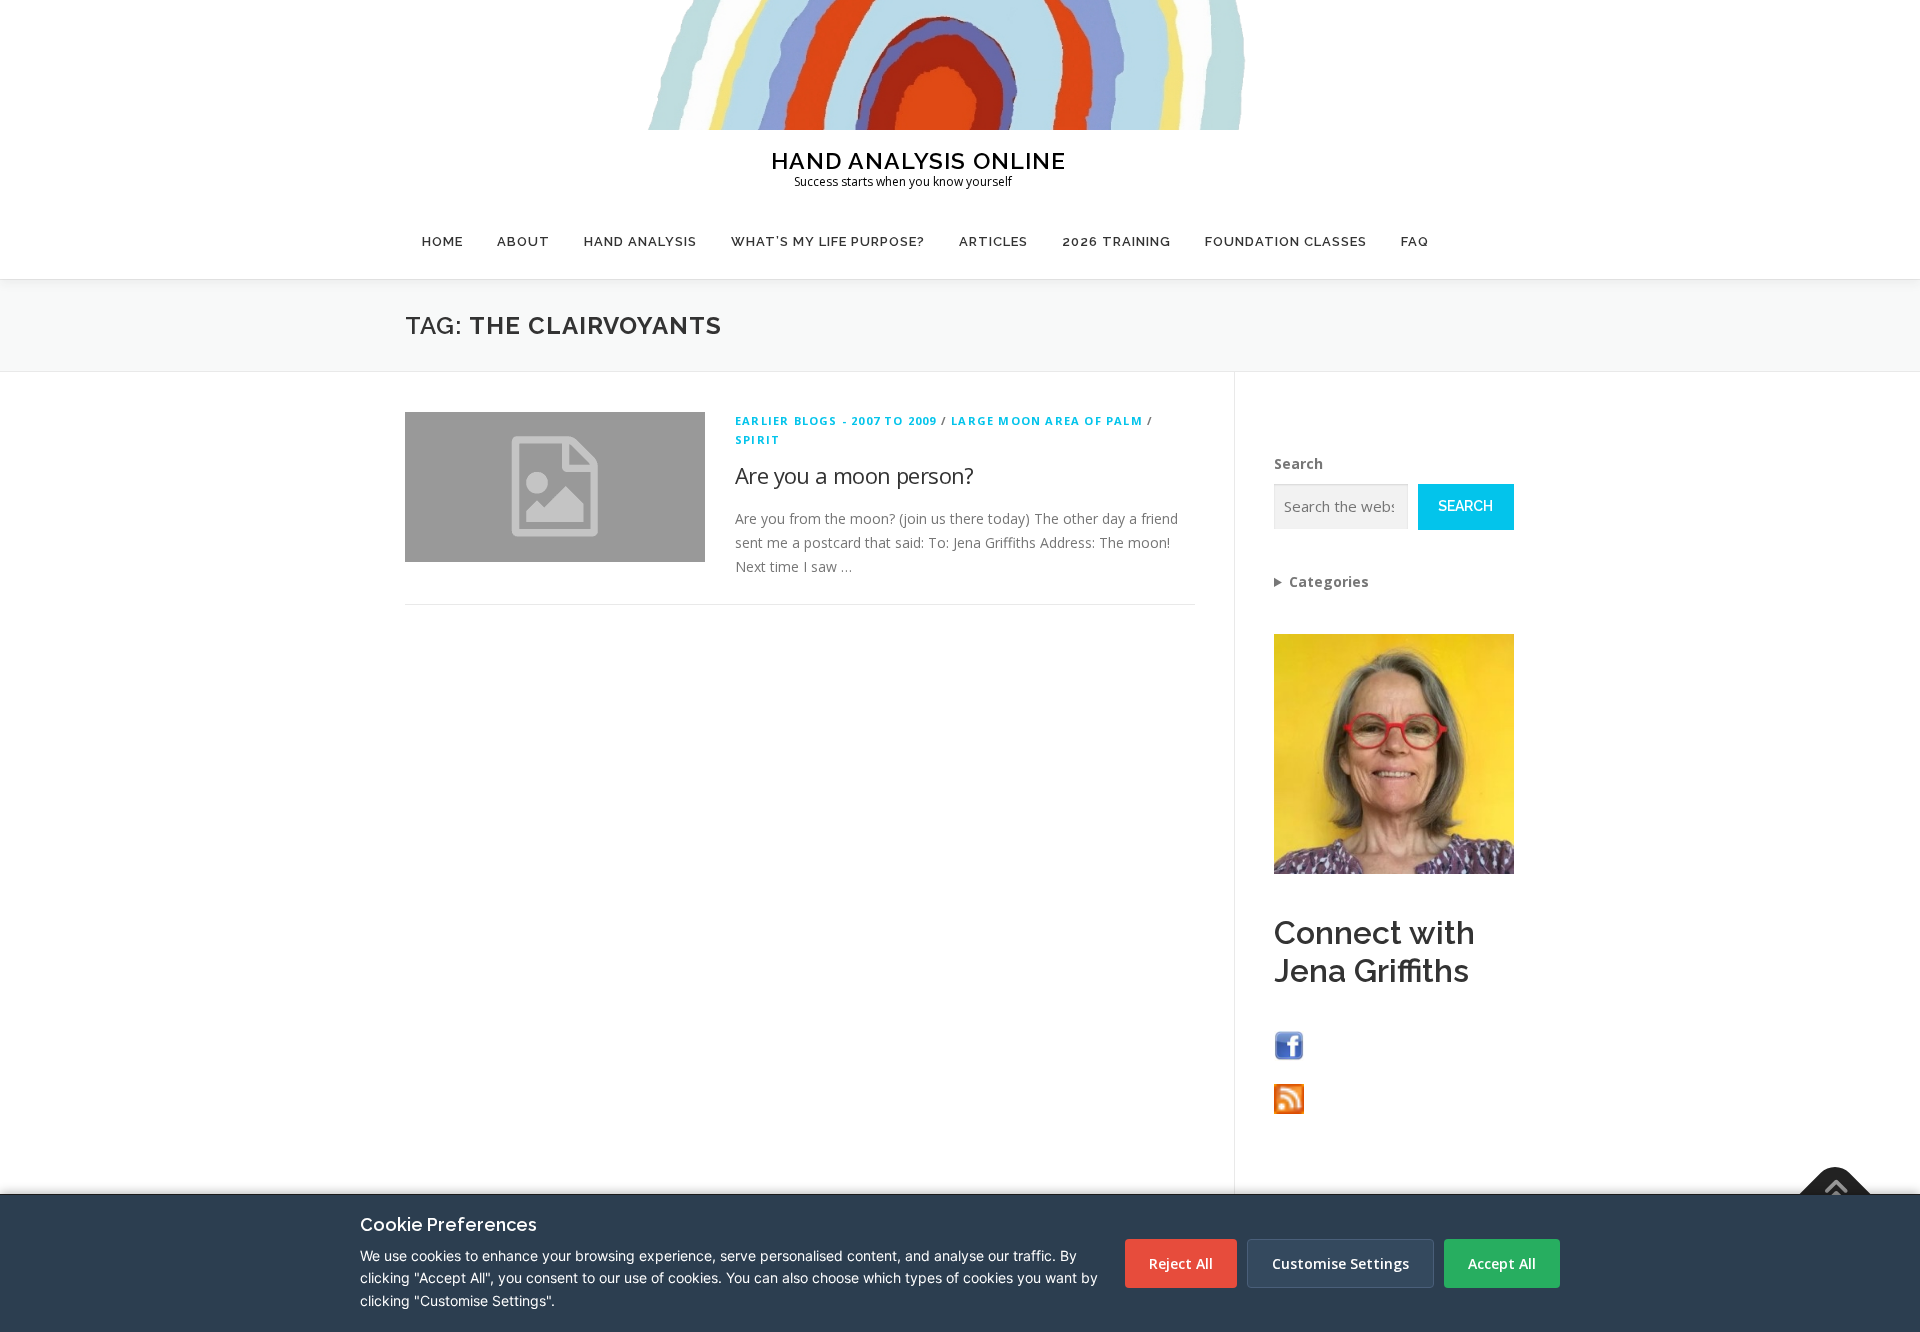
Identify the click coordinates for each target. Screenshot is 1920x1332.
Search (1298, 463)
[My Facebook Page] (1289, 1043)
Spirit (757, 439)
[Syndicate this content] (1289, 1097)
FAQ (1415, 241)
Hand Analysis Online (918, 159)
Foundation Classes (1286, 241)
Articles (993, 241)
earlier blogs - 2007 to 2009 (836, 420)
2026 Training (1116, 241)
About (523, 241)
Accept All (1502, 1263)
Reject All (1181, 1263)
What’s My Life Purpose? (828, 241)
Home (442, 241)
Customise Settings (1340, 1263)
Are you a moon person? (854, 475)
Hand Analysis (640, 241)
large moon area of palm (1047, 420)
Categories (1329, 581)
